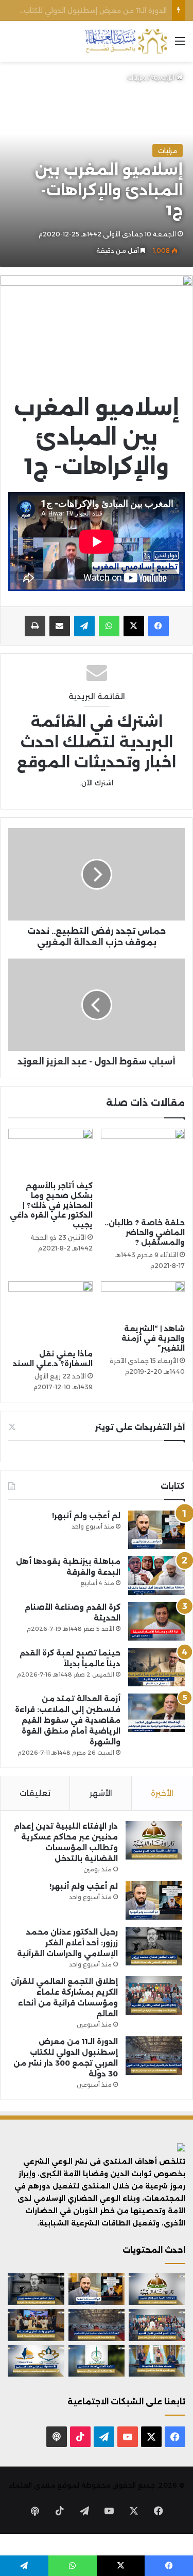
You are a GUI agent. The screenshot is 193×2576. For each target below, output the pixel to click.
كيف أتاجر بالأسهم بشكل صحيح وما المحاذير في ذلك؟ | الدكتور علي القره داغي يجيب (51, 1205)
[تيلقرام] (84, 626)
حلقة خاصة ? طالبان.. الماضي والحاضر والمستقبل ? (145, 1232)
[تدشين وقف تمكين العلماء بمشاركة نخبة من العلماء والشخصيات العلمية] (36, 2325)
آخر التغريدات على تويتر (140, 1427)
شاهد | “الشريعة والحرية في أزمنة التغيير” (153, 1338)
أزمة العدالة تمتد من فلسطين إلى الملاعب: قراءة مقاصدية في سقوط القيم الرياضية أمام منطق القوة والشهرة (68, 1720)
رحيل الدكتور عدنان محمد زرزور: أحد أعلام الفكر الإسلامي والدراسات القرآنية (67, 1943)
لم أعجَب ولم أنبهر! (86, 1516)
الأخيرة (162, 1793)
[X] (134, 626)
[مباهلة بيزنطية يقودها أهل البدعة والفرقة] (156, 1576)
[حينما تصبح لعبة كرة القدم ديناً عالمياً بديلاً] (156, 1667)
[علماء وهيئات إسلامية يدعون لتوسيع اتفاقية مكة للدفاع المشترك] (157, 2361)
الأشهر (101, 1793)
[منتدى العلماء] (126, 41)
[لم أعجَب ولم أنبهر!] (156, 1530)
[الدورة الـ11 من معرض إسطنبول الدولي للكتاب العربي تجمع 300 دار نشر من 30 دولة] (154, 2056)
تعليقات (35, 1793)
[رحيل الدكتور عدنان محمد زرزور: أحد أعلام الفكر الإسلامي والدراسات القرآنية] (154, 1946)
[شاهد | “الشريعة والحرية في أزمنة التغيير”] (143, 1300)
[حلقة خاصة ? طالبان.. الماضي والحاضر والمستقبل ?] (143, 1171)
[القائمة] (180, 45)
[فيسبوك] (159, 626)
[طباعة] (35, 626)
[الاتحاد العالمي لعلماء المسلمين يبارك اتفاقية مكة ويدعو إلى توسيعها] (97, 2361)
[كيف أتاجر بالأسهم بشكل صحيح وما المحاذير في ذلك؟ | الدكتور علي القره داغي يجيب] (50, 1152)
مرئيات (137, 77)
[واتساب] (109, 626)
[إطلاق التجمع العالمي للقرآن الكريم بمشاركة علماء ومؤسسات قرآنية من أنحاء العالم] (154, 1995)
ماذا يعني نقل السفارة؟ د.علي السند (53, 1359)
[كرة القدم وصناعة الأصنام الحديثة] (156, 1621)
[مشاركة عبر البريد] (60, 626)
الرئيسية (164, 77)
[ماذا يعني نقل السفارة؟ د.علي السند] (50, 1313)
